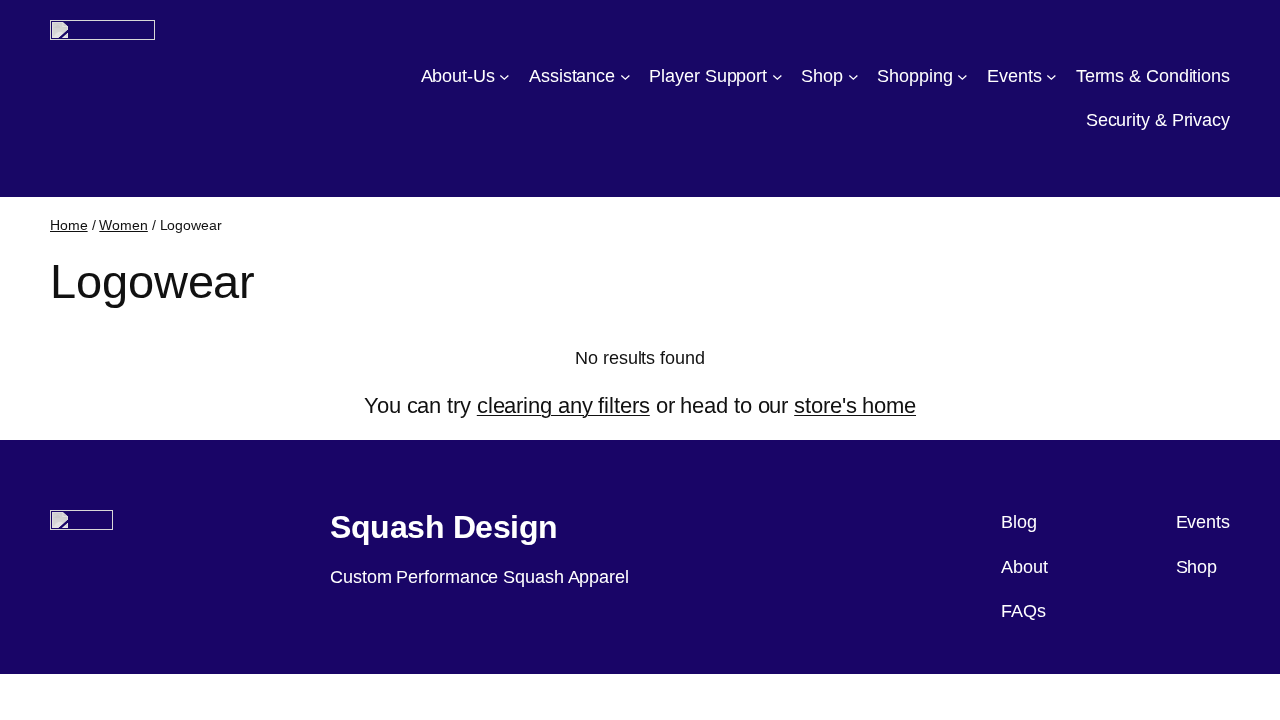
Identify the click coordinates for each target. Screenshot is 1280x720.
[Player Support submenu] (777, 76)
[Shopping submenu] (962, 76)
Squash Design (444, 527)
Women (123, 225)
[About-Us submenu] (504, 76)
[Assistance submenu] (625, 76)
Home (69, 225)
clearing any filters (563, 405)
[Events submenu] (1051, 76)
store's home (855, 405)
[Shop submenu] (853, 76)
